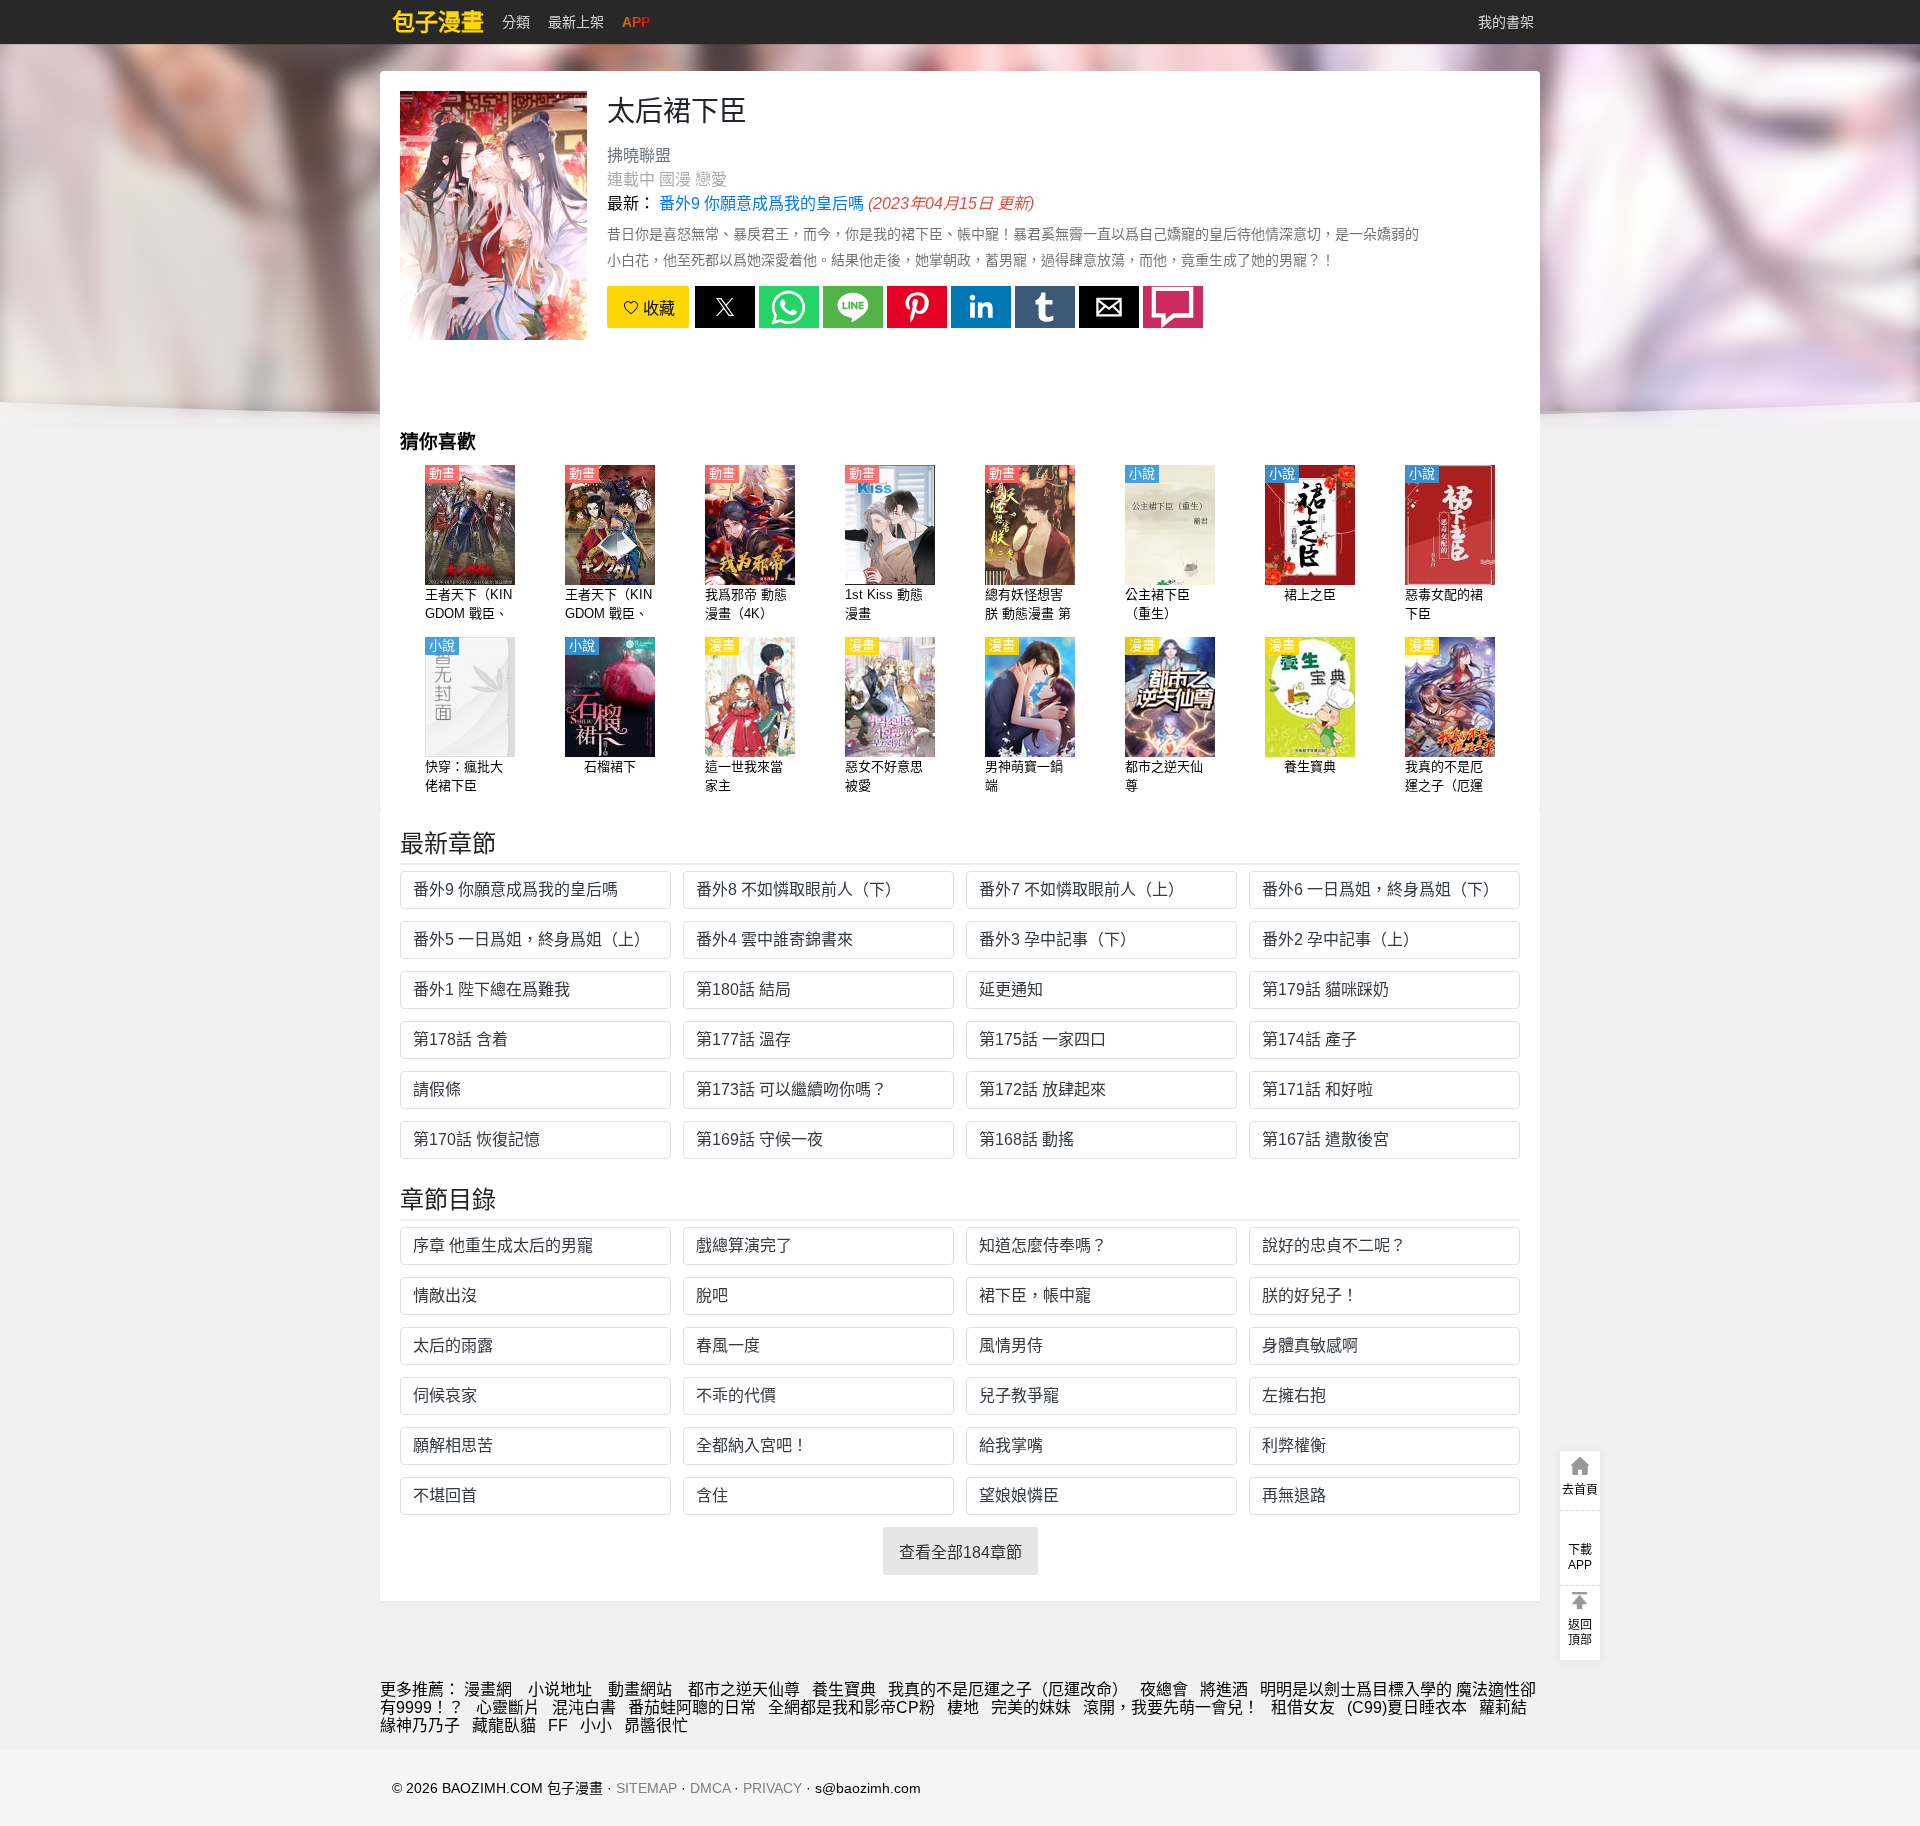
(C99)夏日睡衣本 (1407, 1707)
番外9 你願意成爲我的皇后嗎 (761, 203)
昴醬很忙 (656, 1725)
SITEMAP (646, 1788)
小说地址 (560, 1689)
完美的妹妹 (1031, 1707)
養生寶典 (844, 1689)
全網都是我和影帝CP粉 (851, 1707)
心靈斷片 (508, 1707)
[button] (725, 307)
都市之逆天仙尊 (744, 1689)
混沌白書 (584, 1707)
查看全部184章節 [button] (960, 1552)
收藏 (657, 308)
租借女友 (1303, 1707)
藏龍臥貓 (504, 1725)
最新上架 (576, 22)
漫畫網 (488, 1689)
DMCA (710, 1788)
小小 (596, 1725)
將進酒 (1224, 1689)
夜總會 (1164, 1689)
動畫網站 (640, 1689)
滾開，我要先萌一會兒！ (1171, 1707)
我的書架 (1506, 22)
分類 (516, 22)
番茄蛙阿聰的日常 (692, 1707)
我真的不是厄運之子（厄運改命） (1008, 1689)
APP (636, 22)
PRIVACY (772, 1788)
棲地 (963, 1707)
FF (558, 1725)
